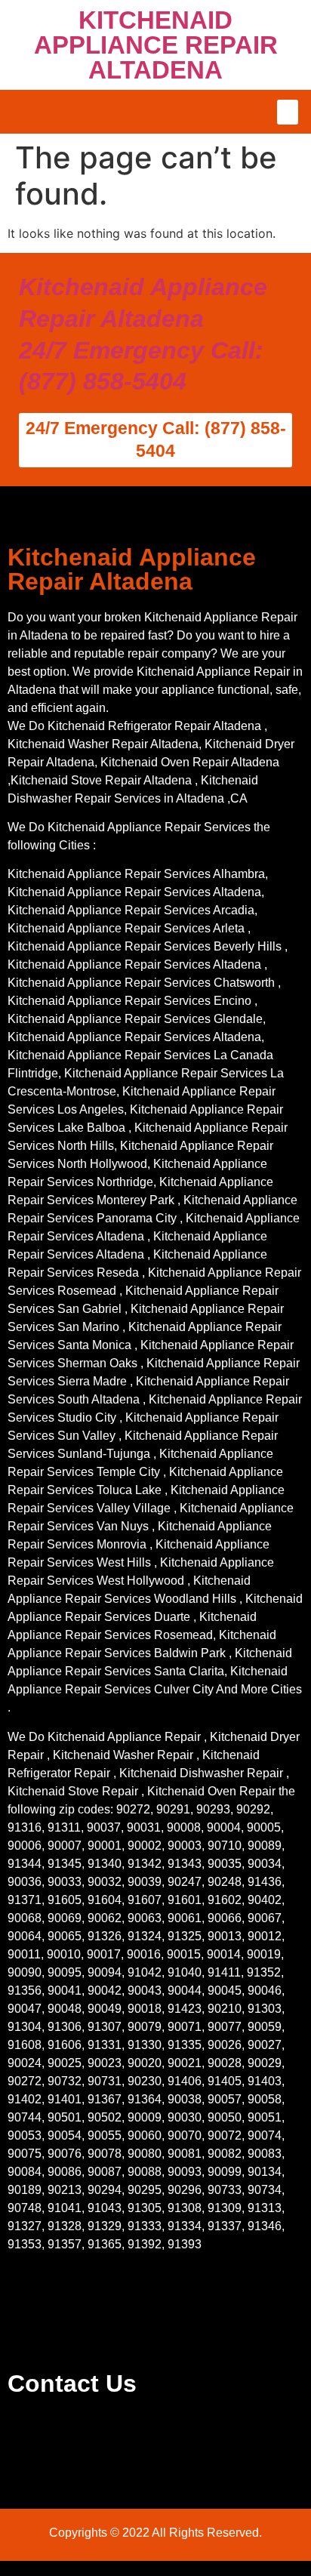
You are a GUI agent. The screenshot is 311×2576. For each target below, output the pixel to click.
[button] (288, 112)
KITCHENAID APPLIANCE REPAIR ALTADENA (156, 45)
